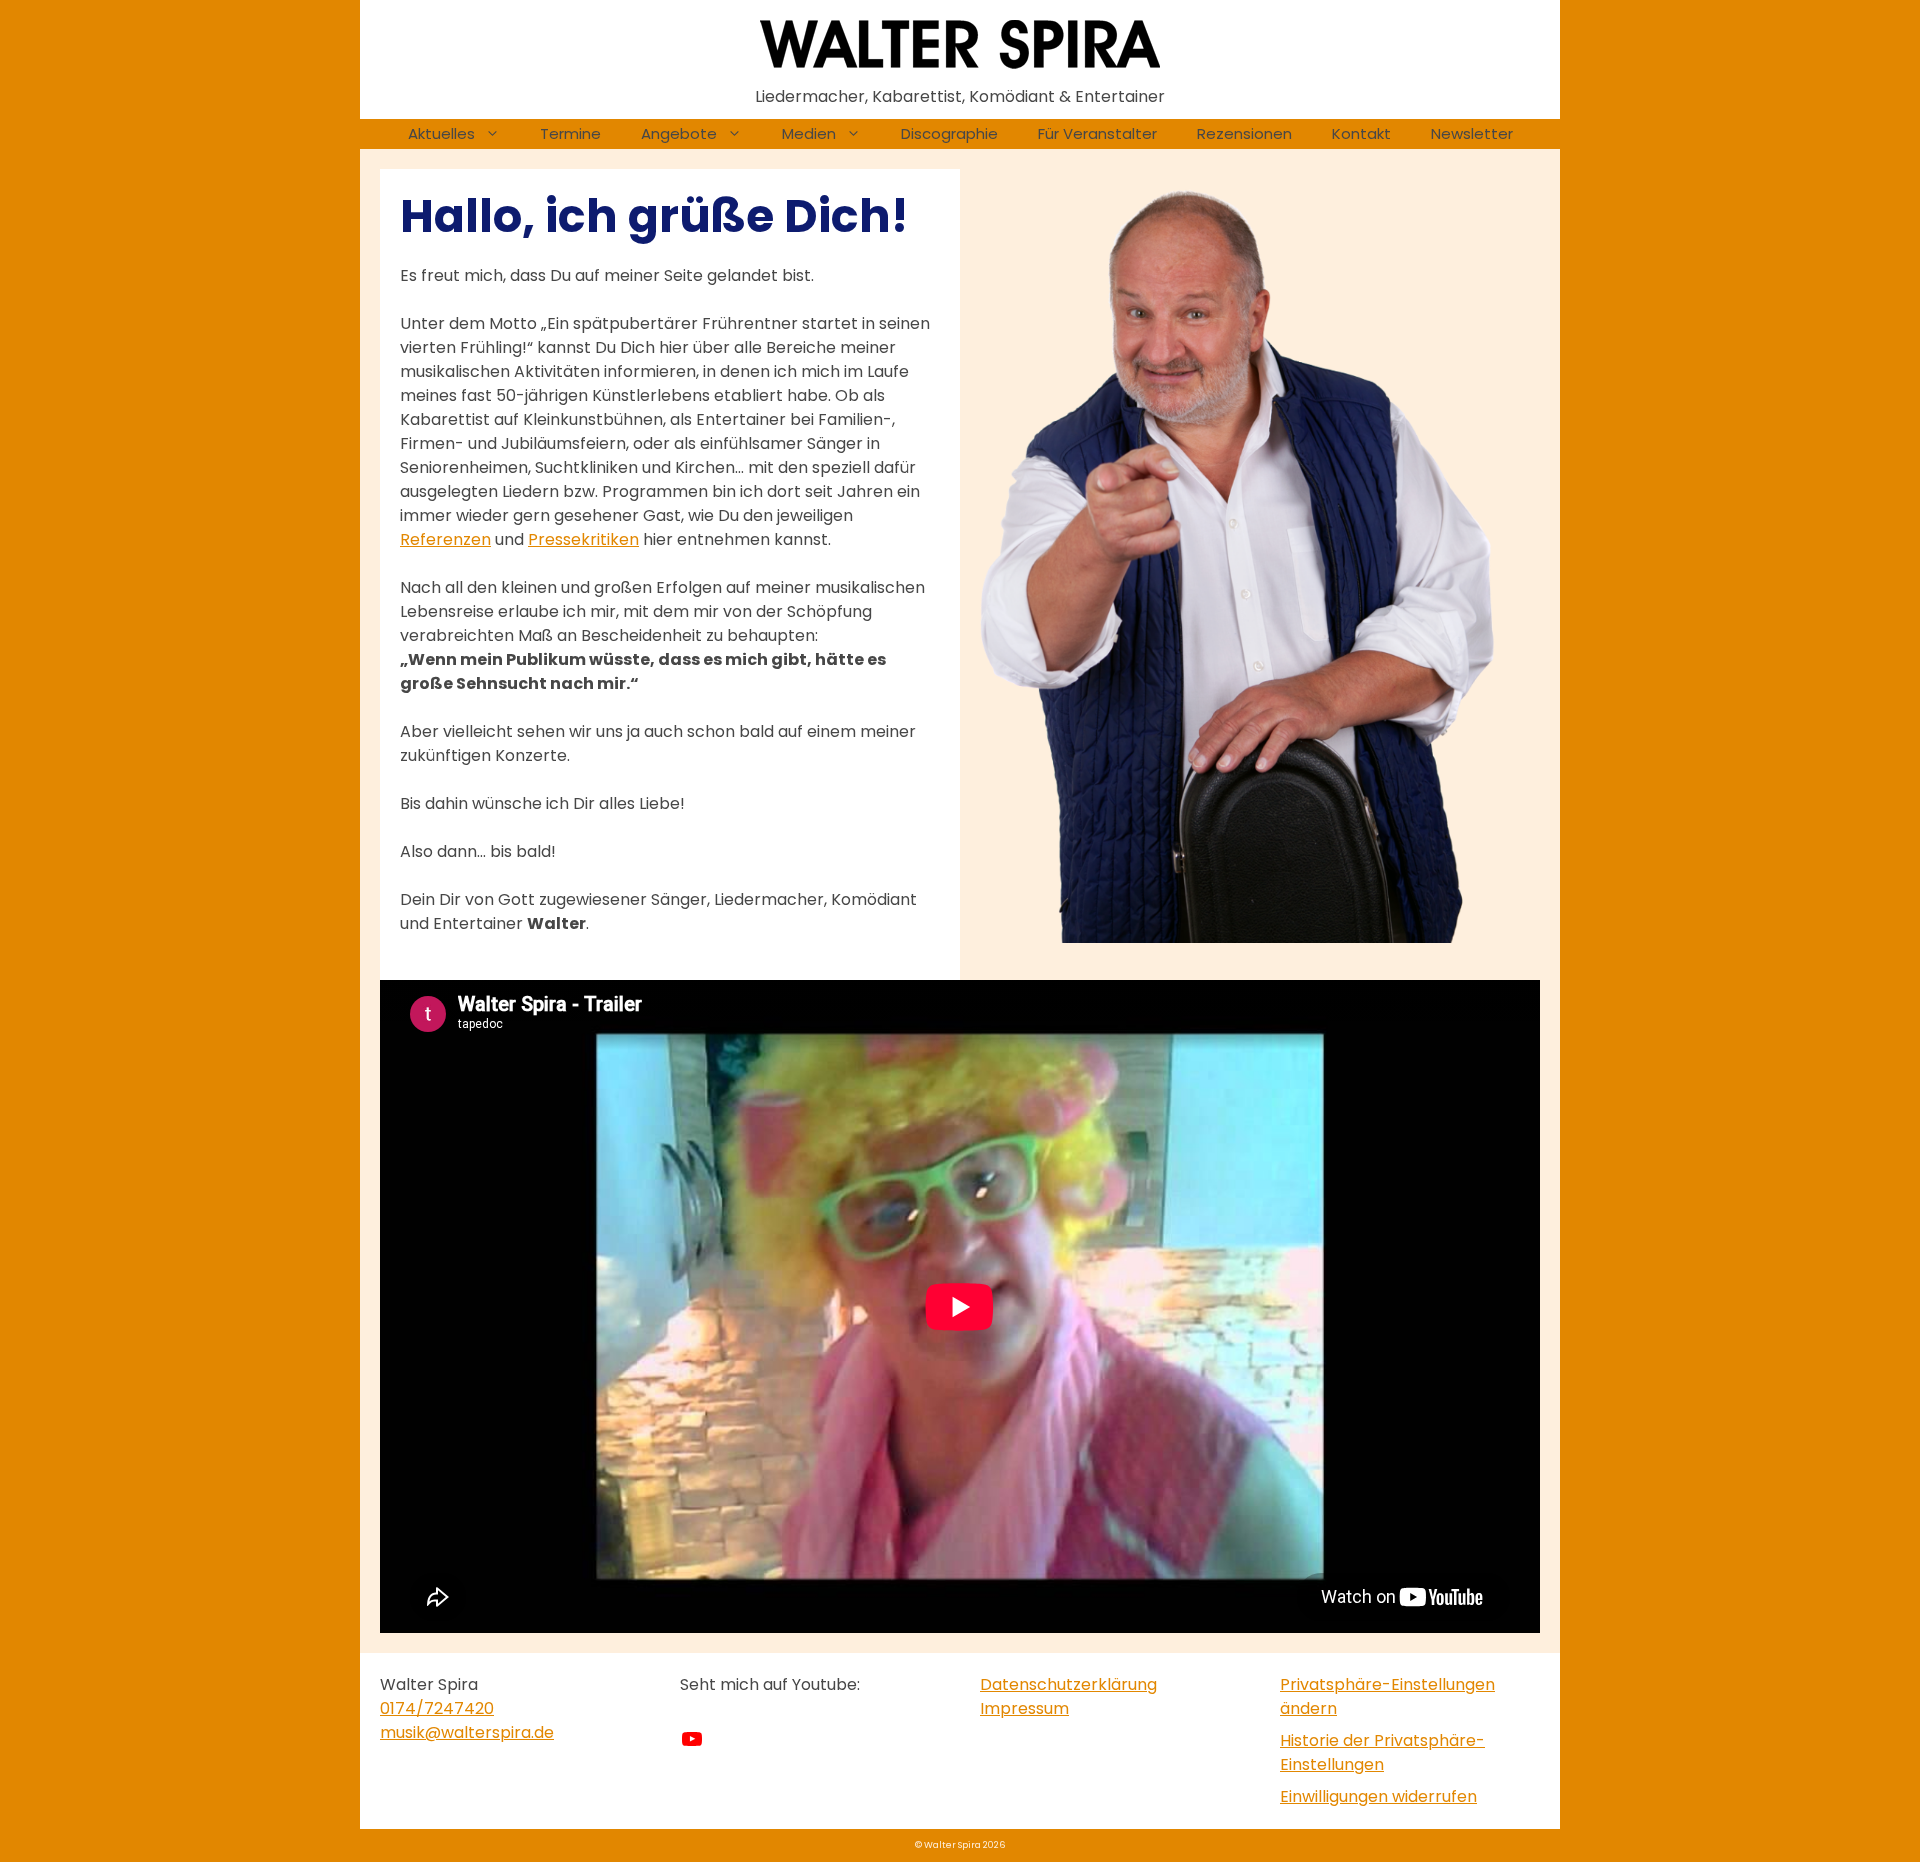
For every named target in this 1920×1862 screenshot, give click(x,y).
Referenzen (445, 539)
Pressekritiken (583, 539)
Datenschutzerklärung (1068, 1684)
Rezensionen (1244, 133)
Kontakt (1361, 133)
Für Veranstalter (1097, 133)
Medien (809, 133)
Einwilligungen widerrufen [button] (1378, 1796)
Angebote (679, 133)
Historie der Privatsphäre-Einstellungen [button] (1382, 1752)
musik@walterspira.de (467, 1732)
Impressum (1024, 1708)
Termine (570, 133)
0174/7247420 (437, 1708)
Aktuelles (441, 133)
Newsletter (1472, 133)
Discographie (949, 133)
